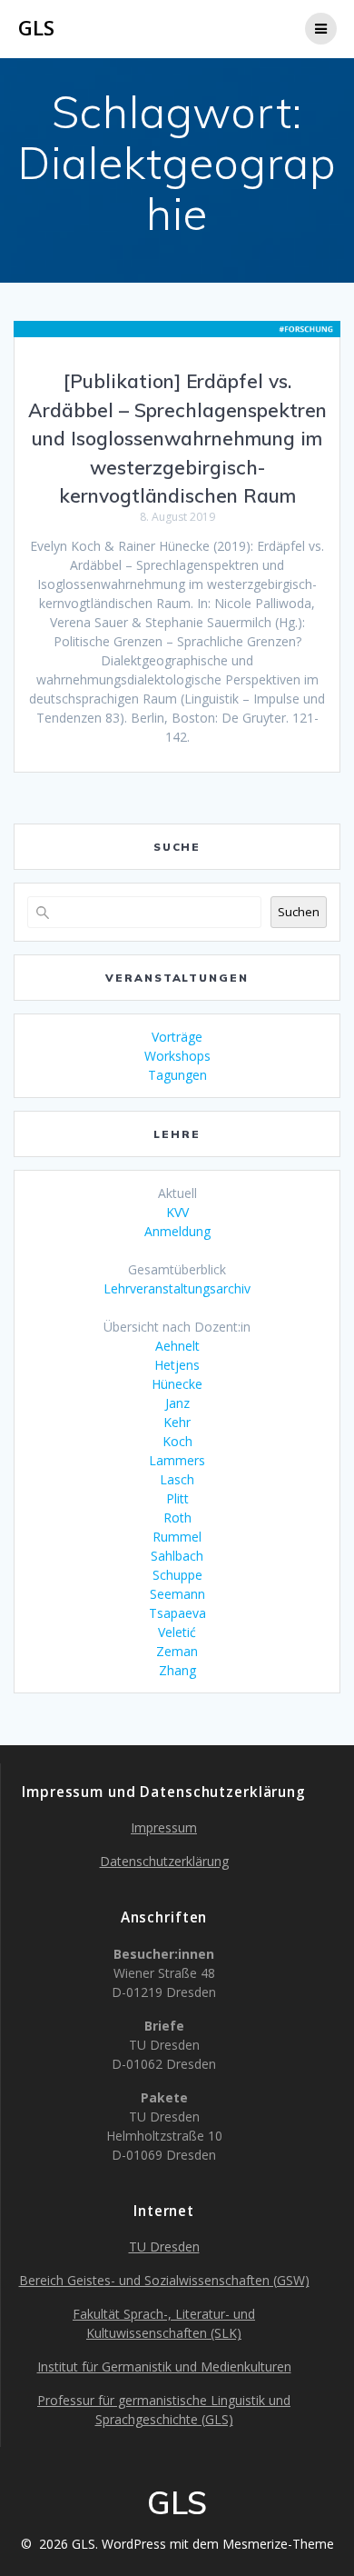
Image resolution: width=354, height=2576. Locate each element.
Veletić (177, 1632)
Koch (177, 1441)
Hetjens (177, 1365)
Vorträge (177, 1037)
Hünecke (177, 1384)
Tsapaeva (177, 1613)
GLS (36, 28)
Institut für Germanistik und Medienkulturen (164, 2366)
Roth (177, 1518)
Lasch (177, 1479)
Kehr (177, 1422)
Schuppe (177, 1575)
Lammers (177, 1460)
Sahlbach (177, 1556)
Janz (177, 1403)
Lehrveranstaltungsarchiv (177, 1288)
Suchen (299, 912)
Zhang (177, 1670)
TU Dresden (164, 2247)
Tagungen (177, 1075)
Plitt (177, 1498)
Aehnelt (177, 1346)
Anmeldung (177, 1231)
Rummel (177, 1537)
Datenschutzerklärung (164, 1861)
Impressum (164, 1827)
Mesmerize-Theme (278, 2544)
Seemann (177, 1594)
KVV (177, 1212)
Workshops (177, 1056)
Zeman (177, 1651)
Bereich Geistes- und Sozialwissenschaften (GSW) (164, 2280)
